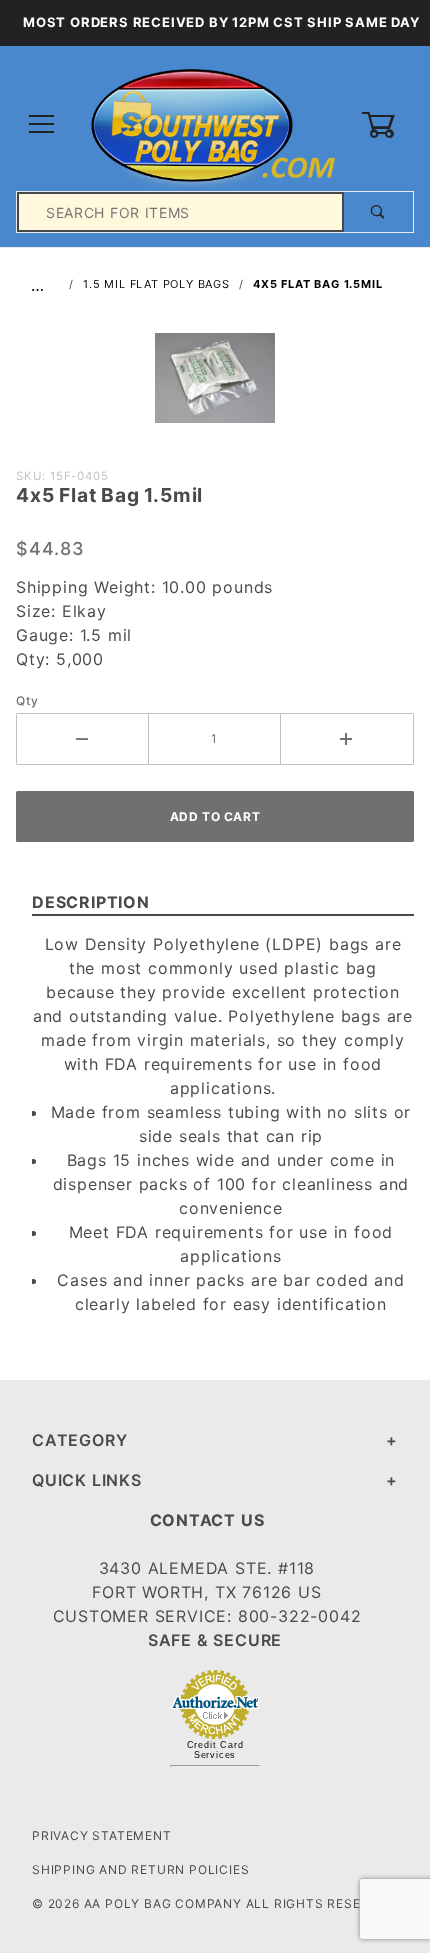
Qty (27, 700)
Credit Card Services (215, 1750)
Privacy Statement (102, 1835)
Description (91, 902)
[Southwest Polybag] (215, 123)
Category (79, 1440)
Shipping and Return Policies (140, 1869)
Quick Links (87, 1480)
